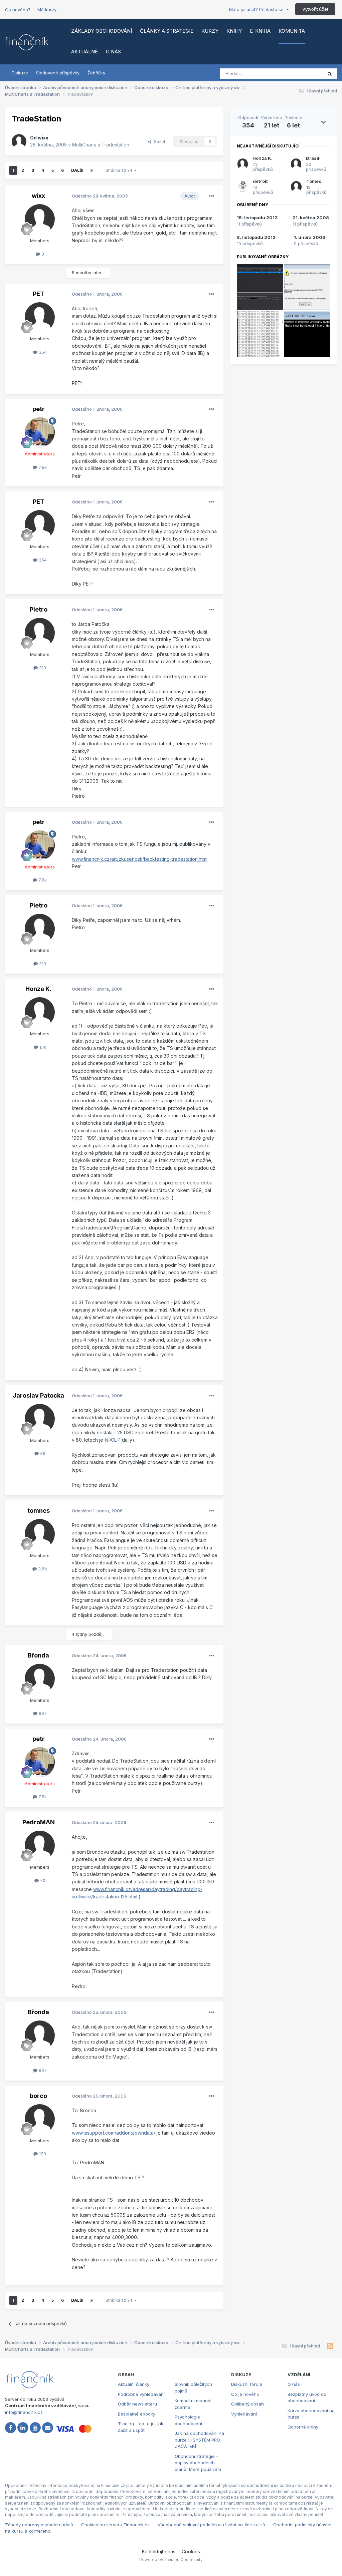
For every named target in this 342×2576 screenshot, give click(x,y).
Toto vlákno (302, 74)
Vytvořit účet (315, 9)
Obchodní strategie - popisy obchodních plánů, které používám (198, 2463)
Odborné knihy (303, 2427)
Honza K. (38, 989)
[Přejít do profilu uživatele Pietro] (40, 633)
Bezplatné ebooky (137, 2414)
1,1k (42, 1047)
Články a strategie (167, 31)
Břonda (38, 1655)
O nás (113, 52)
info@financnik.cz (24, 2412)
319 (42, 668)
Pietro (39, 609)
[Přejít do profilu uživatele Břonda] (40, 1679)
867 (42, 1713)
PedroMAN (39, 1822)
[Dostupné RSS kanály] (330, 2346)
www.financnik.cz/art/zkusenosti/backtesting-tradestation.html (140, 859)
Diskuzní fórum (247, 2384)
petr (39, 409)
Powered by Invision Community (171, 2559)
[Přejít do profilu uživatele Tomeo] (296, 187)
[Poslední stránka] (92, 170)
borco (38, 2096)
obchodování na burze (269, 2485)
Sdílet (158, 141)
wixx (43, 138)
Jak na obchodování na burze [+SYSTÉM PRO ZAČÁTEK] (199, 2440)
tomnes (39, 1511)
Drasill (313, 158)
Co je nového (245, 2394)
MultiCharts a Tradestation (101, 145)
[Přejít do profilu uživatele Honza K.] (40, 1012)
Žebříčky (96, 73)
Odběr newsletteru (137, 2404)
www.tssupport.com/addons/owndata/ (114, 2133)
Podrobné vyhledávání (141, 2394)
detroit (260, 181)
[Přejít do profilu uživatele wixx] (19, 141)
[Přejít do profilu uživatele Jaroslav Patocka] (40, 1419)
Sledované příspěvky (58, 73)
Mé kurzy (47, 10)
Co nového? (18, 10)
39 (42, 1453)
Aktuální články (134, 2384)
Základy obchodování (102, 31)
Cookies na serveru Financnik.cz (115, 2525)
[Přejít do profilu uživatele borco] (40, 2119)
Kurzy (210, 31)
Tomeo (314, 181)
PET (39, 294)
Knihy (234, 31)
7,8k (42, 467)
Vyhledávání (244, 2414)
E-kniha (260, 31)
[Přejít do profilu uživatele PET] (40, 317)
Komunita (292, 31)
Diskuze (20, 73)
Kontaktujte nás (159, 2551)
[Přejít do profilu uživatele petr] (40, 432)
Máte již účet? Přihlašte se (258, 9)
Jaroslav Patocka (38, 1395)
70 (42, 1880)
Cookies (191, 2551)
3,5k (42, 1569)
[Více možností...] (211, 196)
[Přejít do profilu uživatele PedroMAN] (40, 1846)
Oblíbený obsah (247, 2404)
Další (77, 170)
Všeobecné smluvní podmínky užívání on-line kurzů (211, 2525)
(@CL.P (113, 1440)
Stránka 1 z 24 (120, 170)
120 (42, 2154)
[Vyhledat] (330, 74)
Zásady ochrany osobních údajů (39, 2525)
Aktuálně (84, 52)
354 (42, 352)
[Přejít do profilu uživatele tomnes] (40, 1534)
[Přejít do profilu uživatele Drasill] (296, 164)
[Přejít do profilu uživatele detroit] (243, 187)
